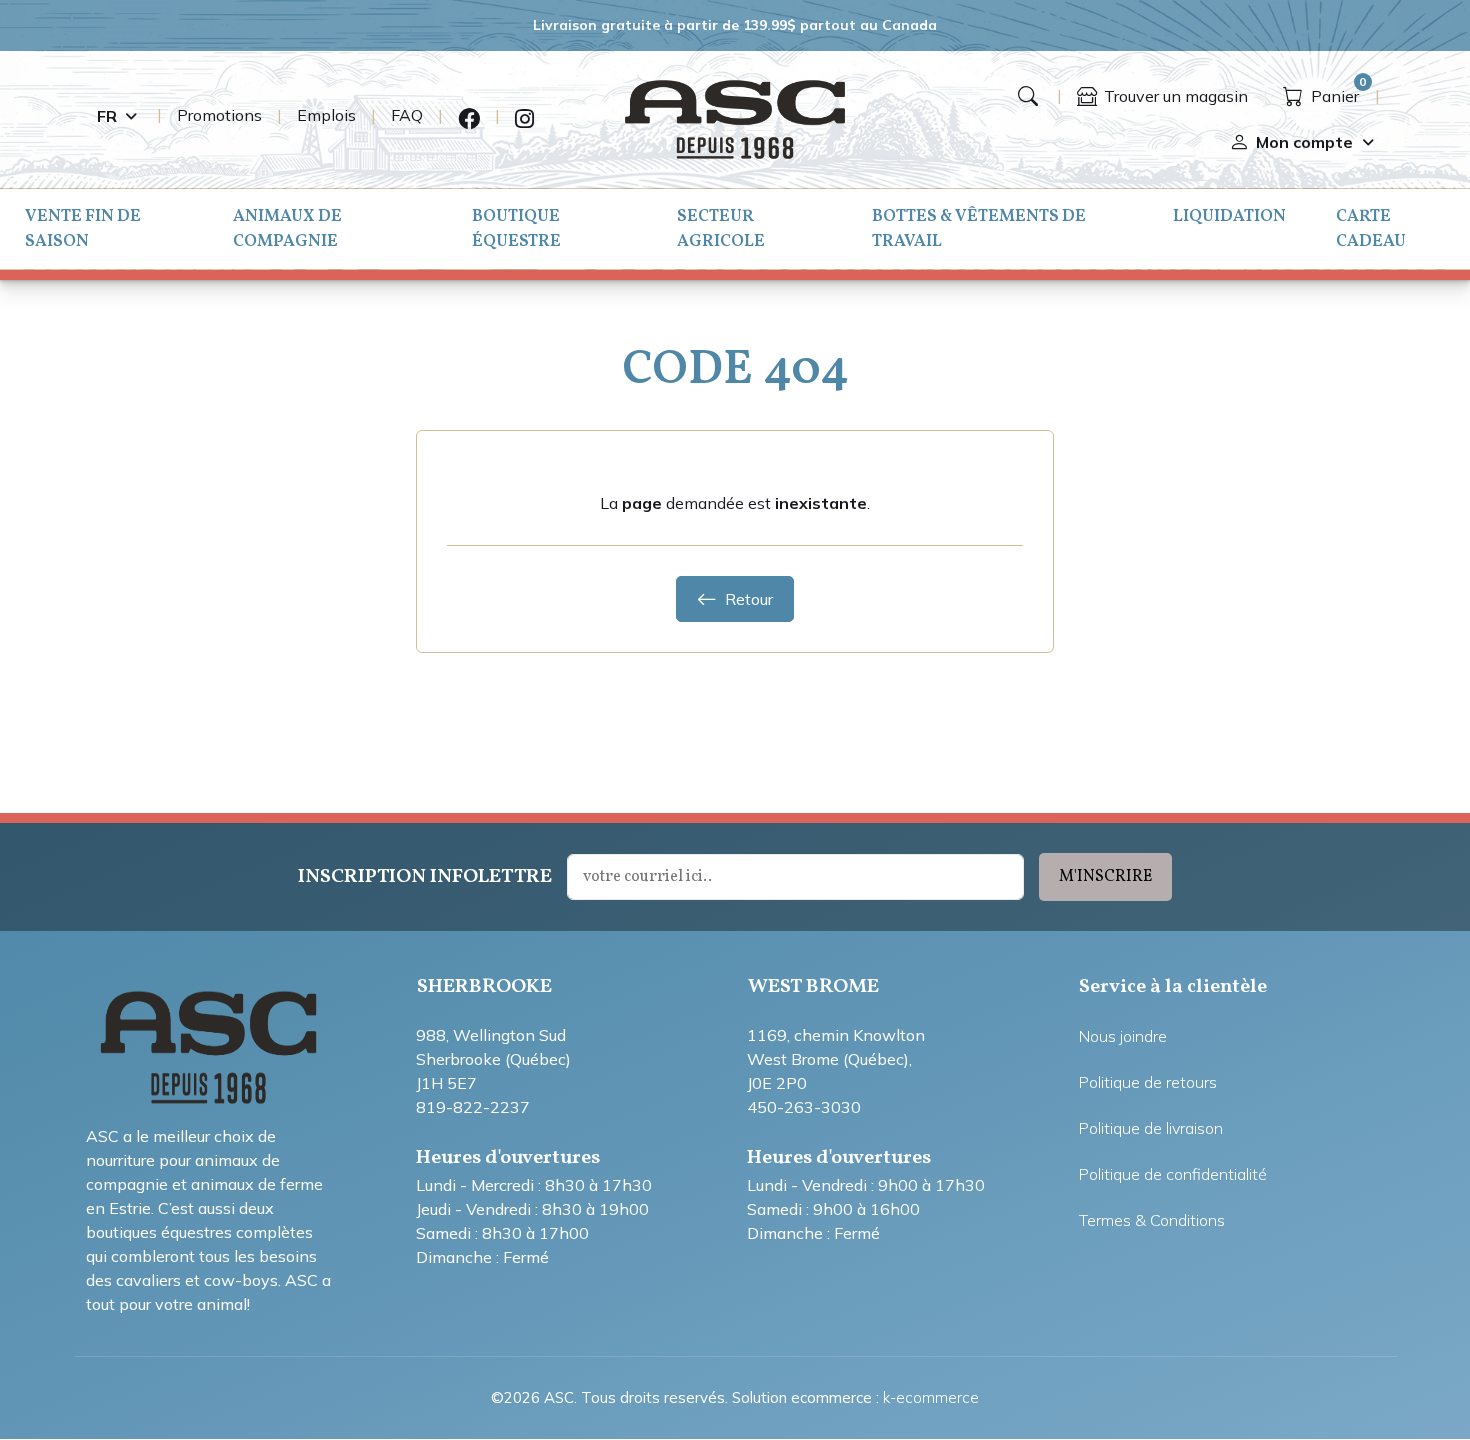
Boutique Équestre (516, 229)
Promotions (219, 115)
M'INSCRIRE (1105, 877)
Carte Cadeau (1371, 229)
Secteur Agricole (721, 229)
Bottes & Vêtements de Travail (979, 229)
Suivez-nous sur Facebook (469, 119)
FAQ (407, 115)
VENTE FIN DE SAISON (83, 229)
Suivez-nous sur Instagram (524, 119)
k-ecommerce (931, 1397)
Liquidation (1229, 216)
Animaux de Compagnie (287, 229)
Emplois (326, 115)
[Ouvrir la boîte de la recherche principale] (1028, 96)
